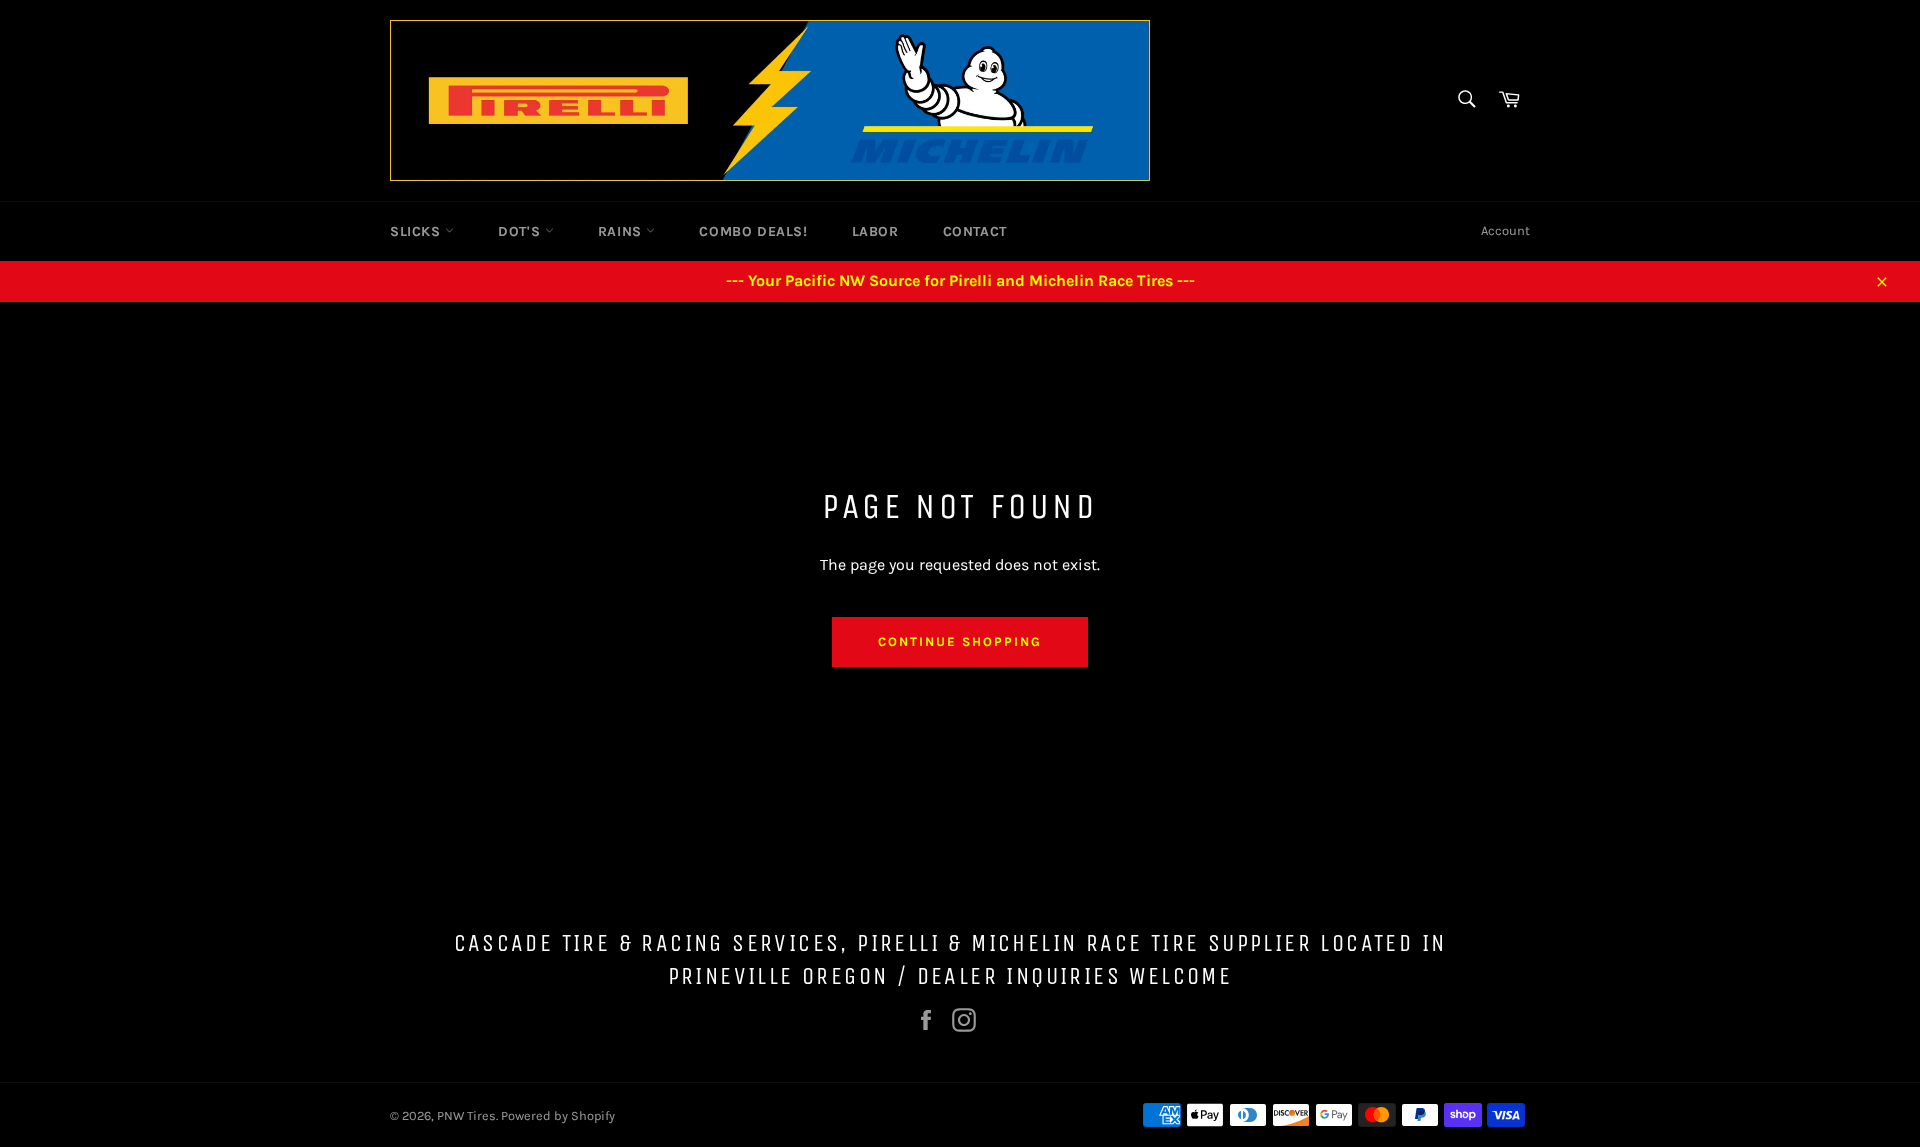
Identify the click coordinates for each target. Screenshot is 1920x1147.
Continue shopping (959, 641)
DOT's (521, 231)
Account (1505, 230)
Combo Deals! (753, 231)
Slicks (417, 231)
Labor (875, 231)
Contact (975, 231)
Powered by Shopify (558, 1115)
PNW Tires (466, 1115)
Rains (622, 231)
